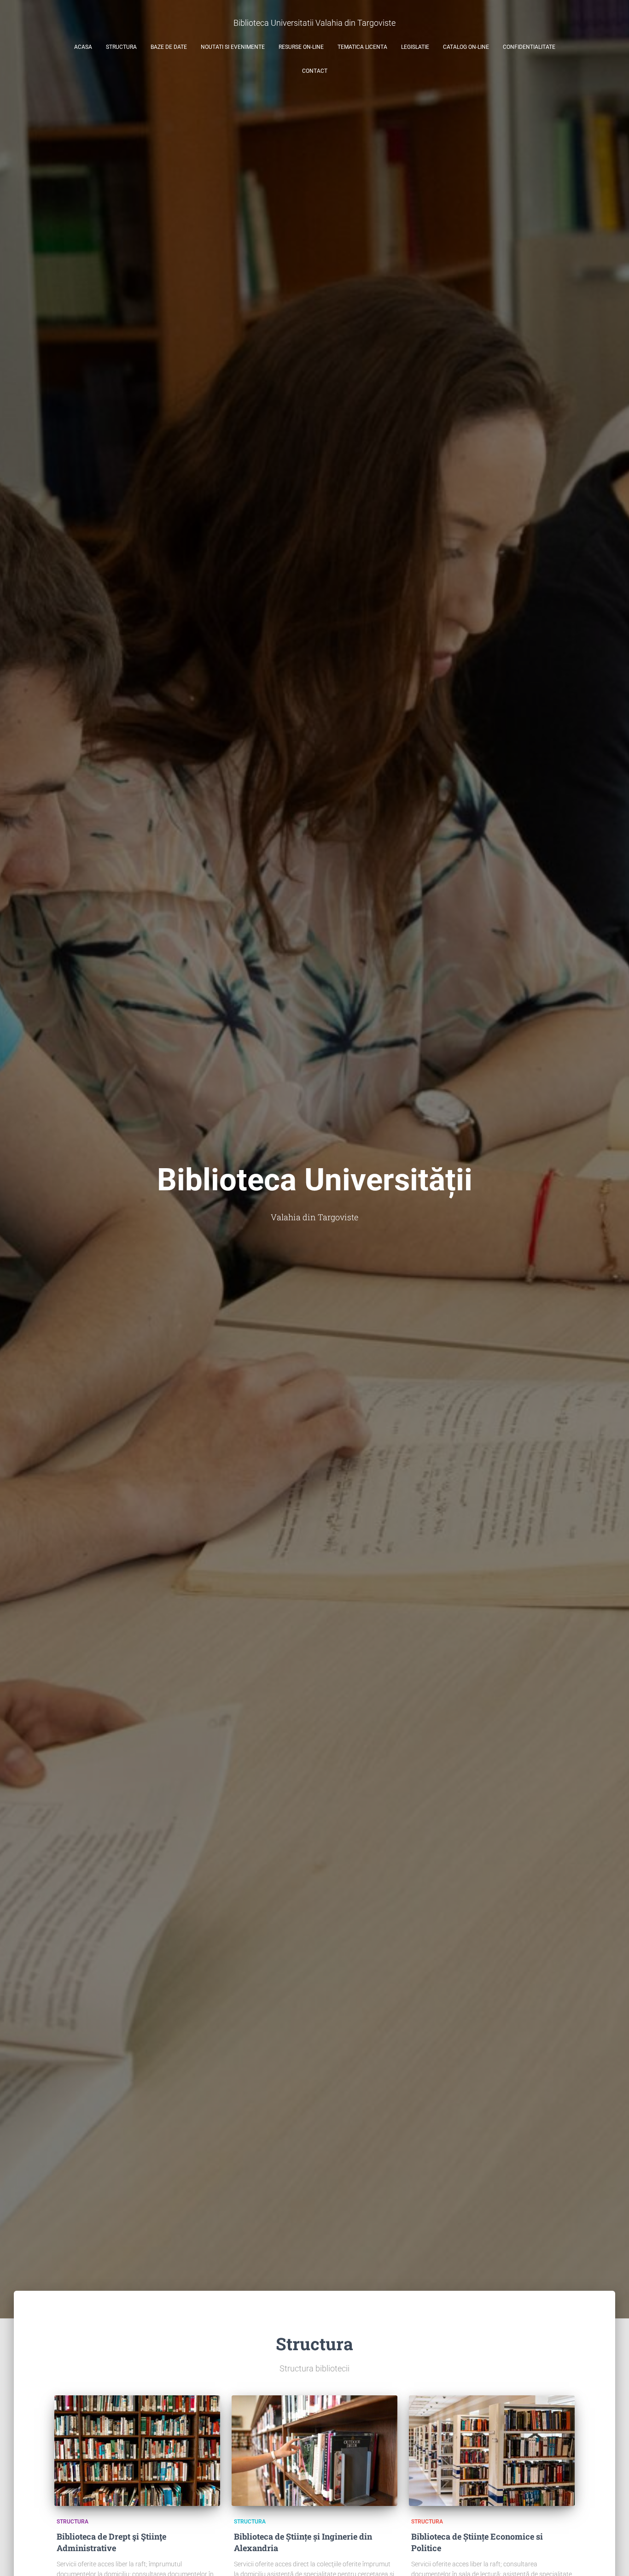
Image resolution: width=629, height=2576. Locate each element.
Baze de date (169, 47)
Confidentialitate (529, 47)
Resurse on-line (301, 47)
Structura (121, 47)
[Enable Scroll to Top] (611, 2558)
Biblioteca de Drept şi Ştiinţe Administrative (111, 2542)
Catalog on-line (466, 47)
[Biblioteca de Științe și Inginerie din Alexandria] (314, 2451)
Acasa (83, 47)
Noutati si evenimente (233, 47)
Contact (315, 71)
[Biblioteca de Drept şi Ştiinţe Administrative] (137, 2451)
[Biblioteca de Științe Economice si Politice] (492, 2451)
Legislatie (415, 47)
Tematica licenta (362, 47)
